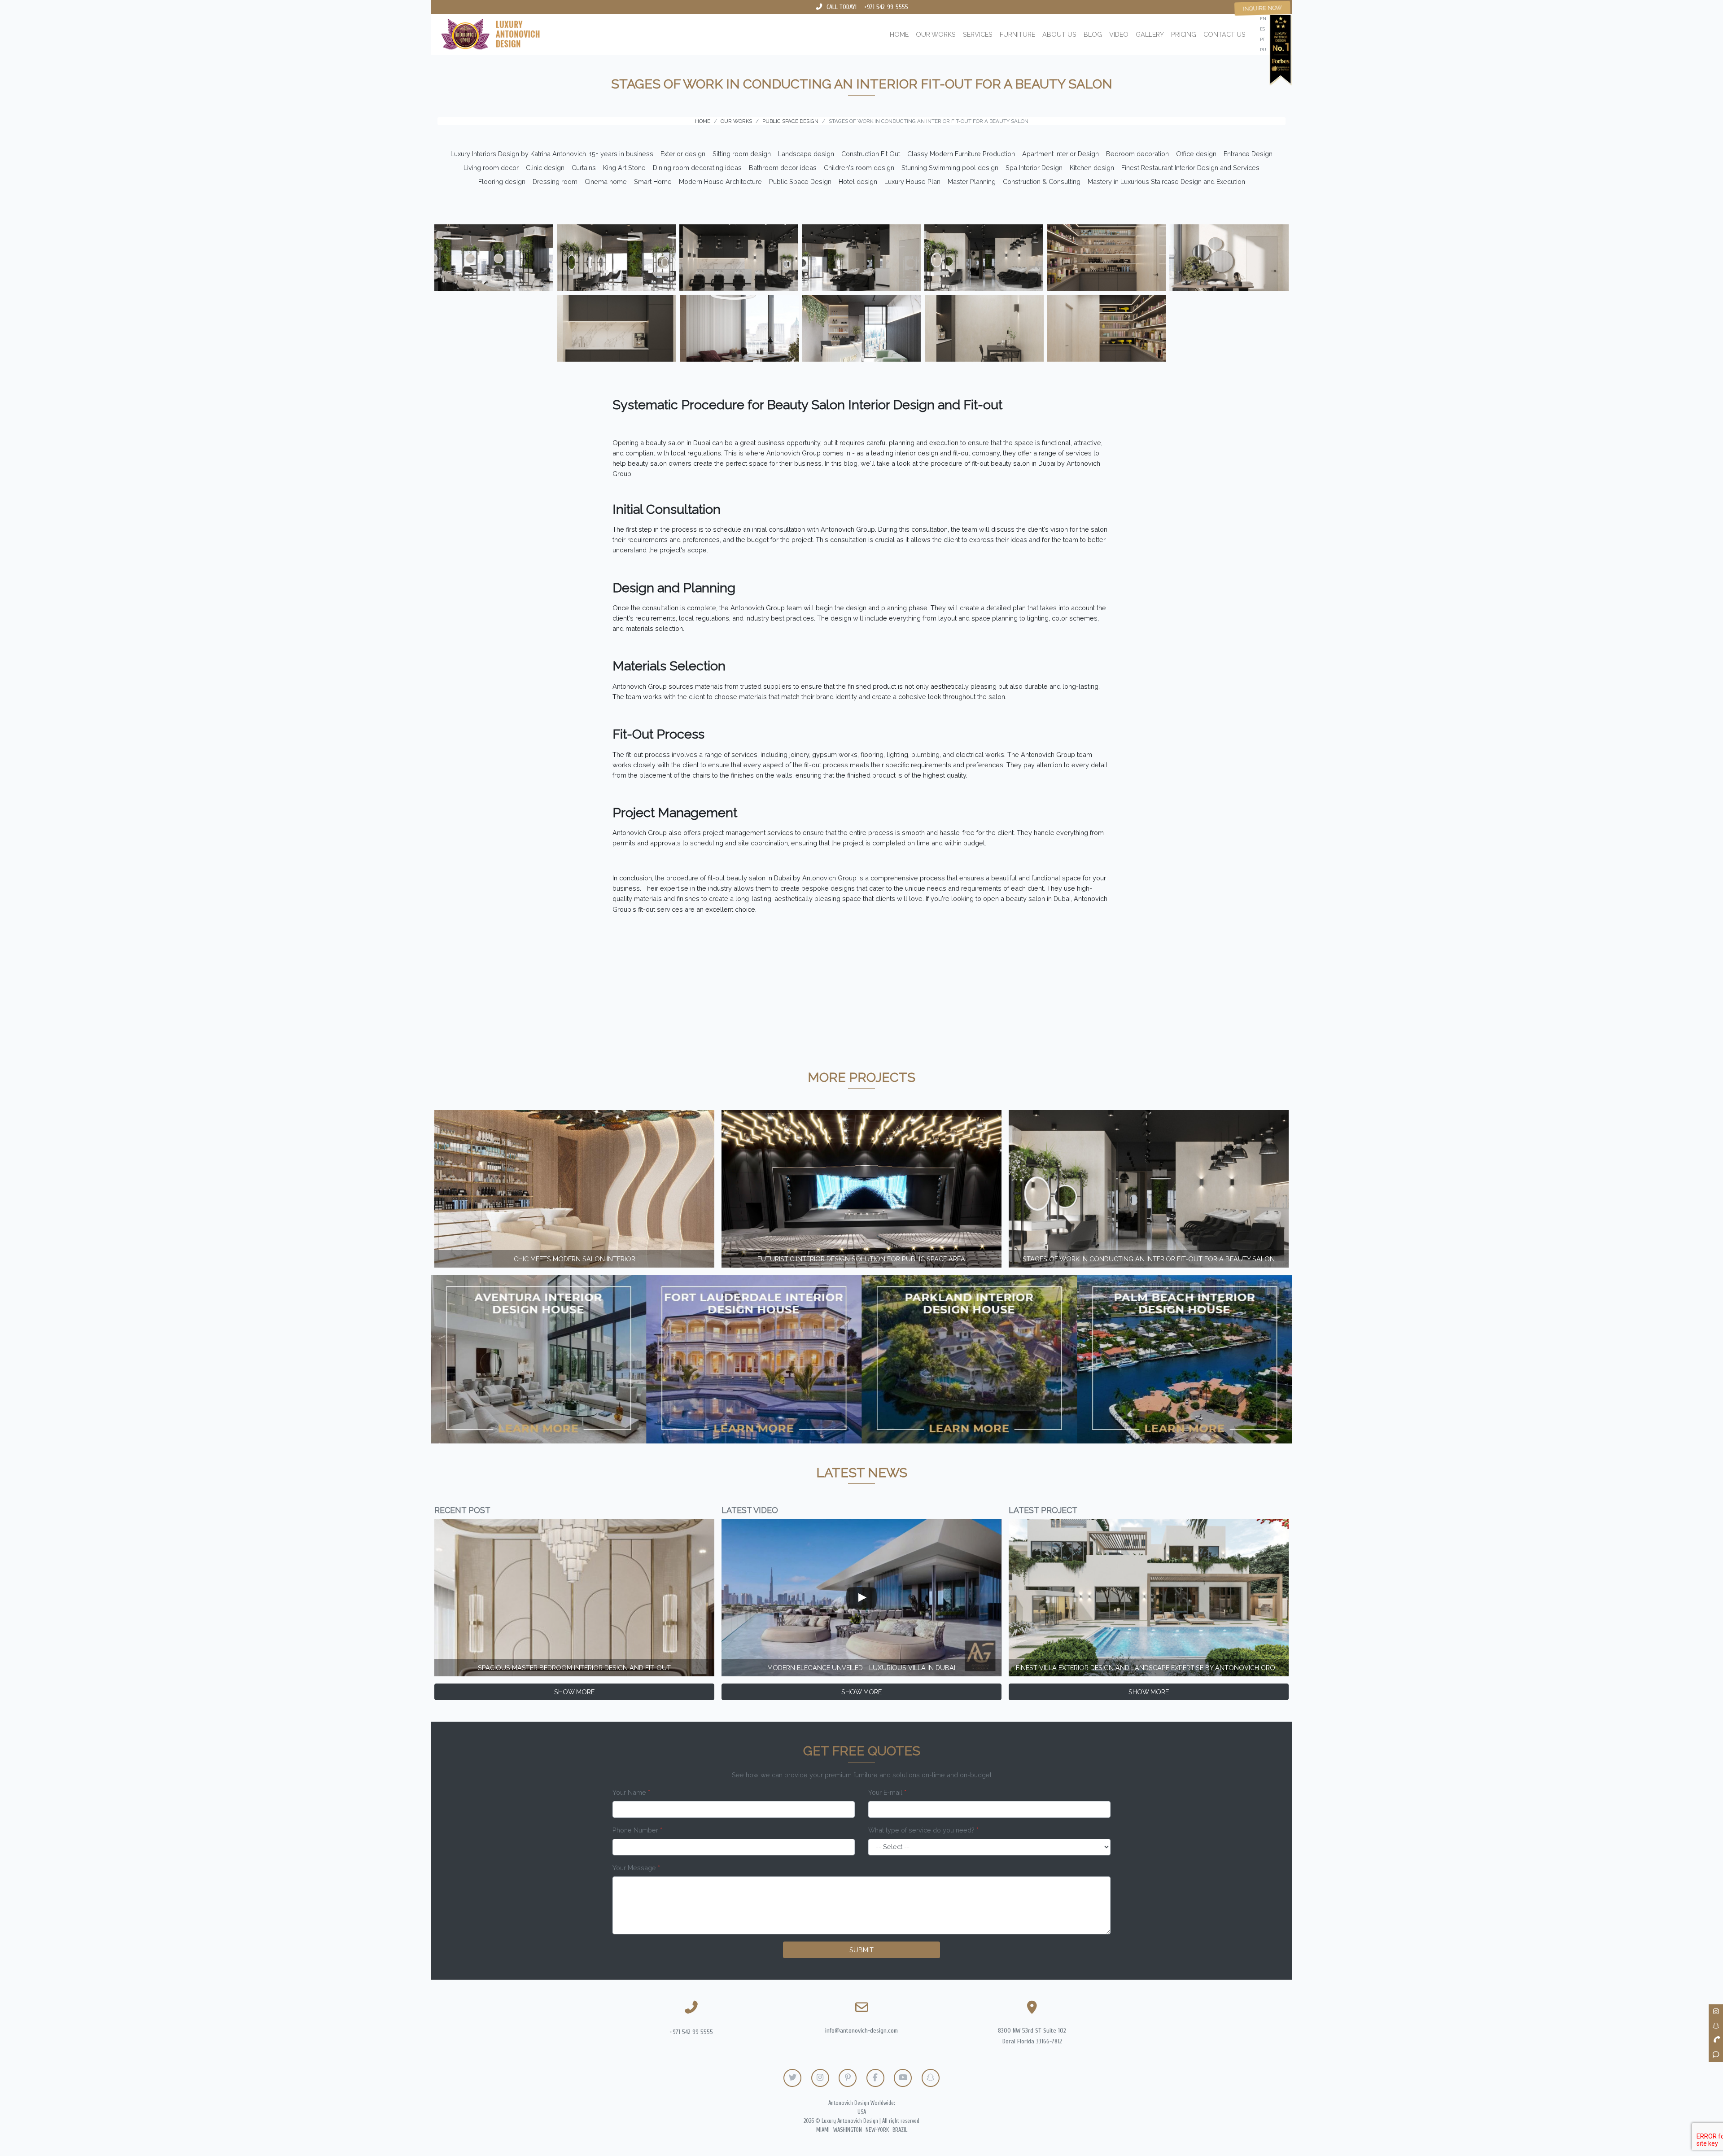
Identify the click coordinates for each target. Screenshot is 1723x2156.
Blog (1093, 34)
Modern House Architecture (720, 181)
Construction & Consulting (1042, 181)
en (1263, 19)
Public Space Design (800, 181)
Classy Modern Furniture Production (961, 154)
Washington (848, 2130)
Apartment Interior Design (1060, 154)
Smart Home (653, 181)
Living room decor (491, 168)
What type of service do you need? (923, 1830)
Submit (861, 1950)
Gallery (1150, 34)
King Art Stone (624, 168)
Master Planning (972, 181)
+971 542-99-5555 (886, 7)
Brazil (900, 2130)
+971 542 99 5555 (691, 2032)
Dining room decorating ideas (697, 168)
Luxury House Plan (912, 181)
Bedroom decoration (1137, 154)
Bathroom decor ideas (783, 168)
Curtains (584, 168)
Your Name (631, 1792)
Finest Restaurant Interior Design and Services (1190, 168)
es (1262, 29)
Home (899, 34)
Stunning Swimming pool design (950, 168)
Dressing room (555, 181)
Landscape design (806, 154)
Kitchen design (1092, 168)
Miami (823, 2130)
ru (1263, 50)
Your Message (636, 1868)
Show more (574, 1692)
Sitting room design (742, 154)
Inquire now (1262, 8)
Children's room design (859, 168)
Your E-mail (887, 1792)
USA (862, 2112)
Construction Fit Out (871, 154)
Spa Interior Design (1034, 168)
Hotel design (858, 181)
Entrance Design (1248, 154)
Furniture (1017, 34)
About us (1059, 34)
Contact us (1224, 34)
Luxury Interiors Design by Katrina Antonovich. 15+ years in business (552, 154)
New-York (877, 2130)
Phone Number (637, 1830)
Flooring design (502, 181)
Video (1119, 34)
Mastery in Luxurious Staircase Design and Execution (1166, 181)
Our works (936, 34)
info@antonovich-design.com (861, 2031)
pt (1262, 39)
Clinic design (545, 168)
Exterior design (683, 154)
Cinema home (606, 181)
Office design (1196, 154)
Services (978, 34)
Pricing (1184, 34)
